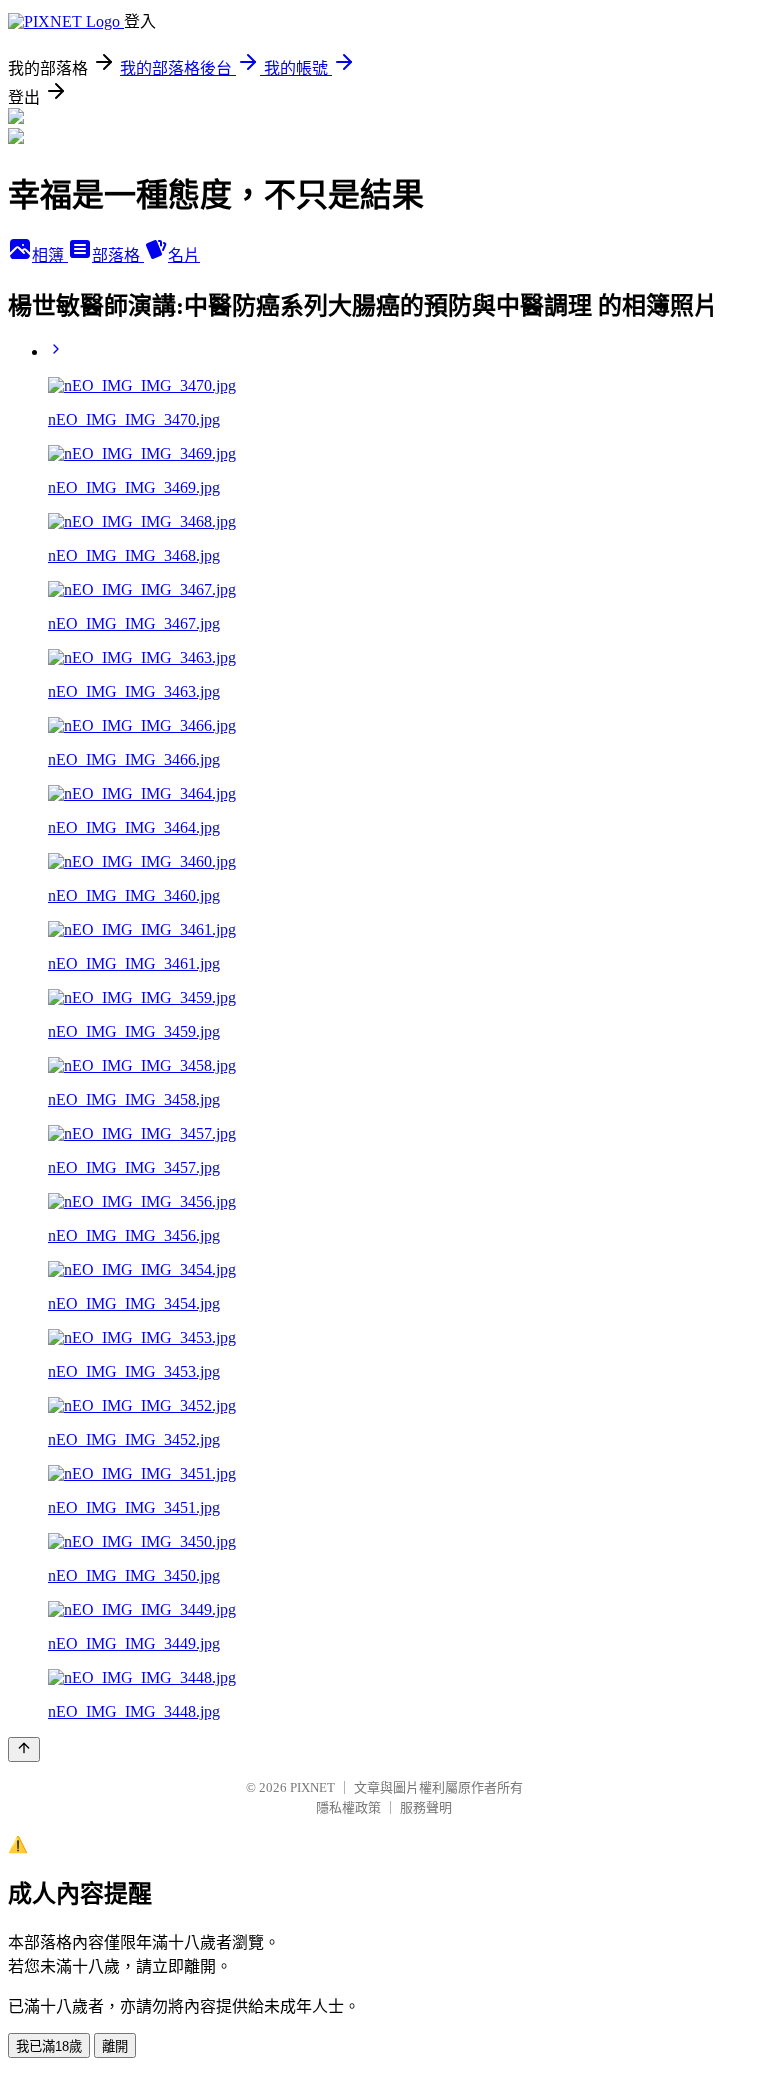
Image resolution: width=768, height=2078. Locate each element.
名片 (184, 255)
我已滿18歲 (49, 2046)
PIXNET (312, 1787)
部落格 (118, 255)
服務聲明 (426, 1807)
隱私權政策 (348, 1807)
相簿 (50, 255)
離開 (115, 2046)
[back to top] (24, 1749)
